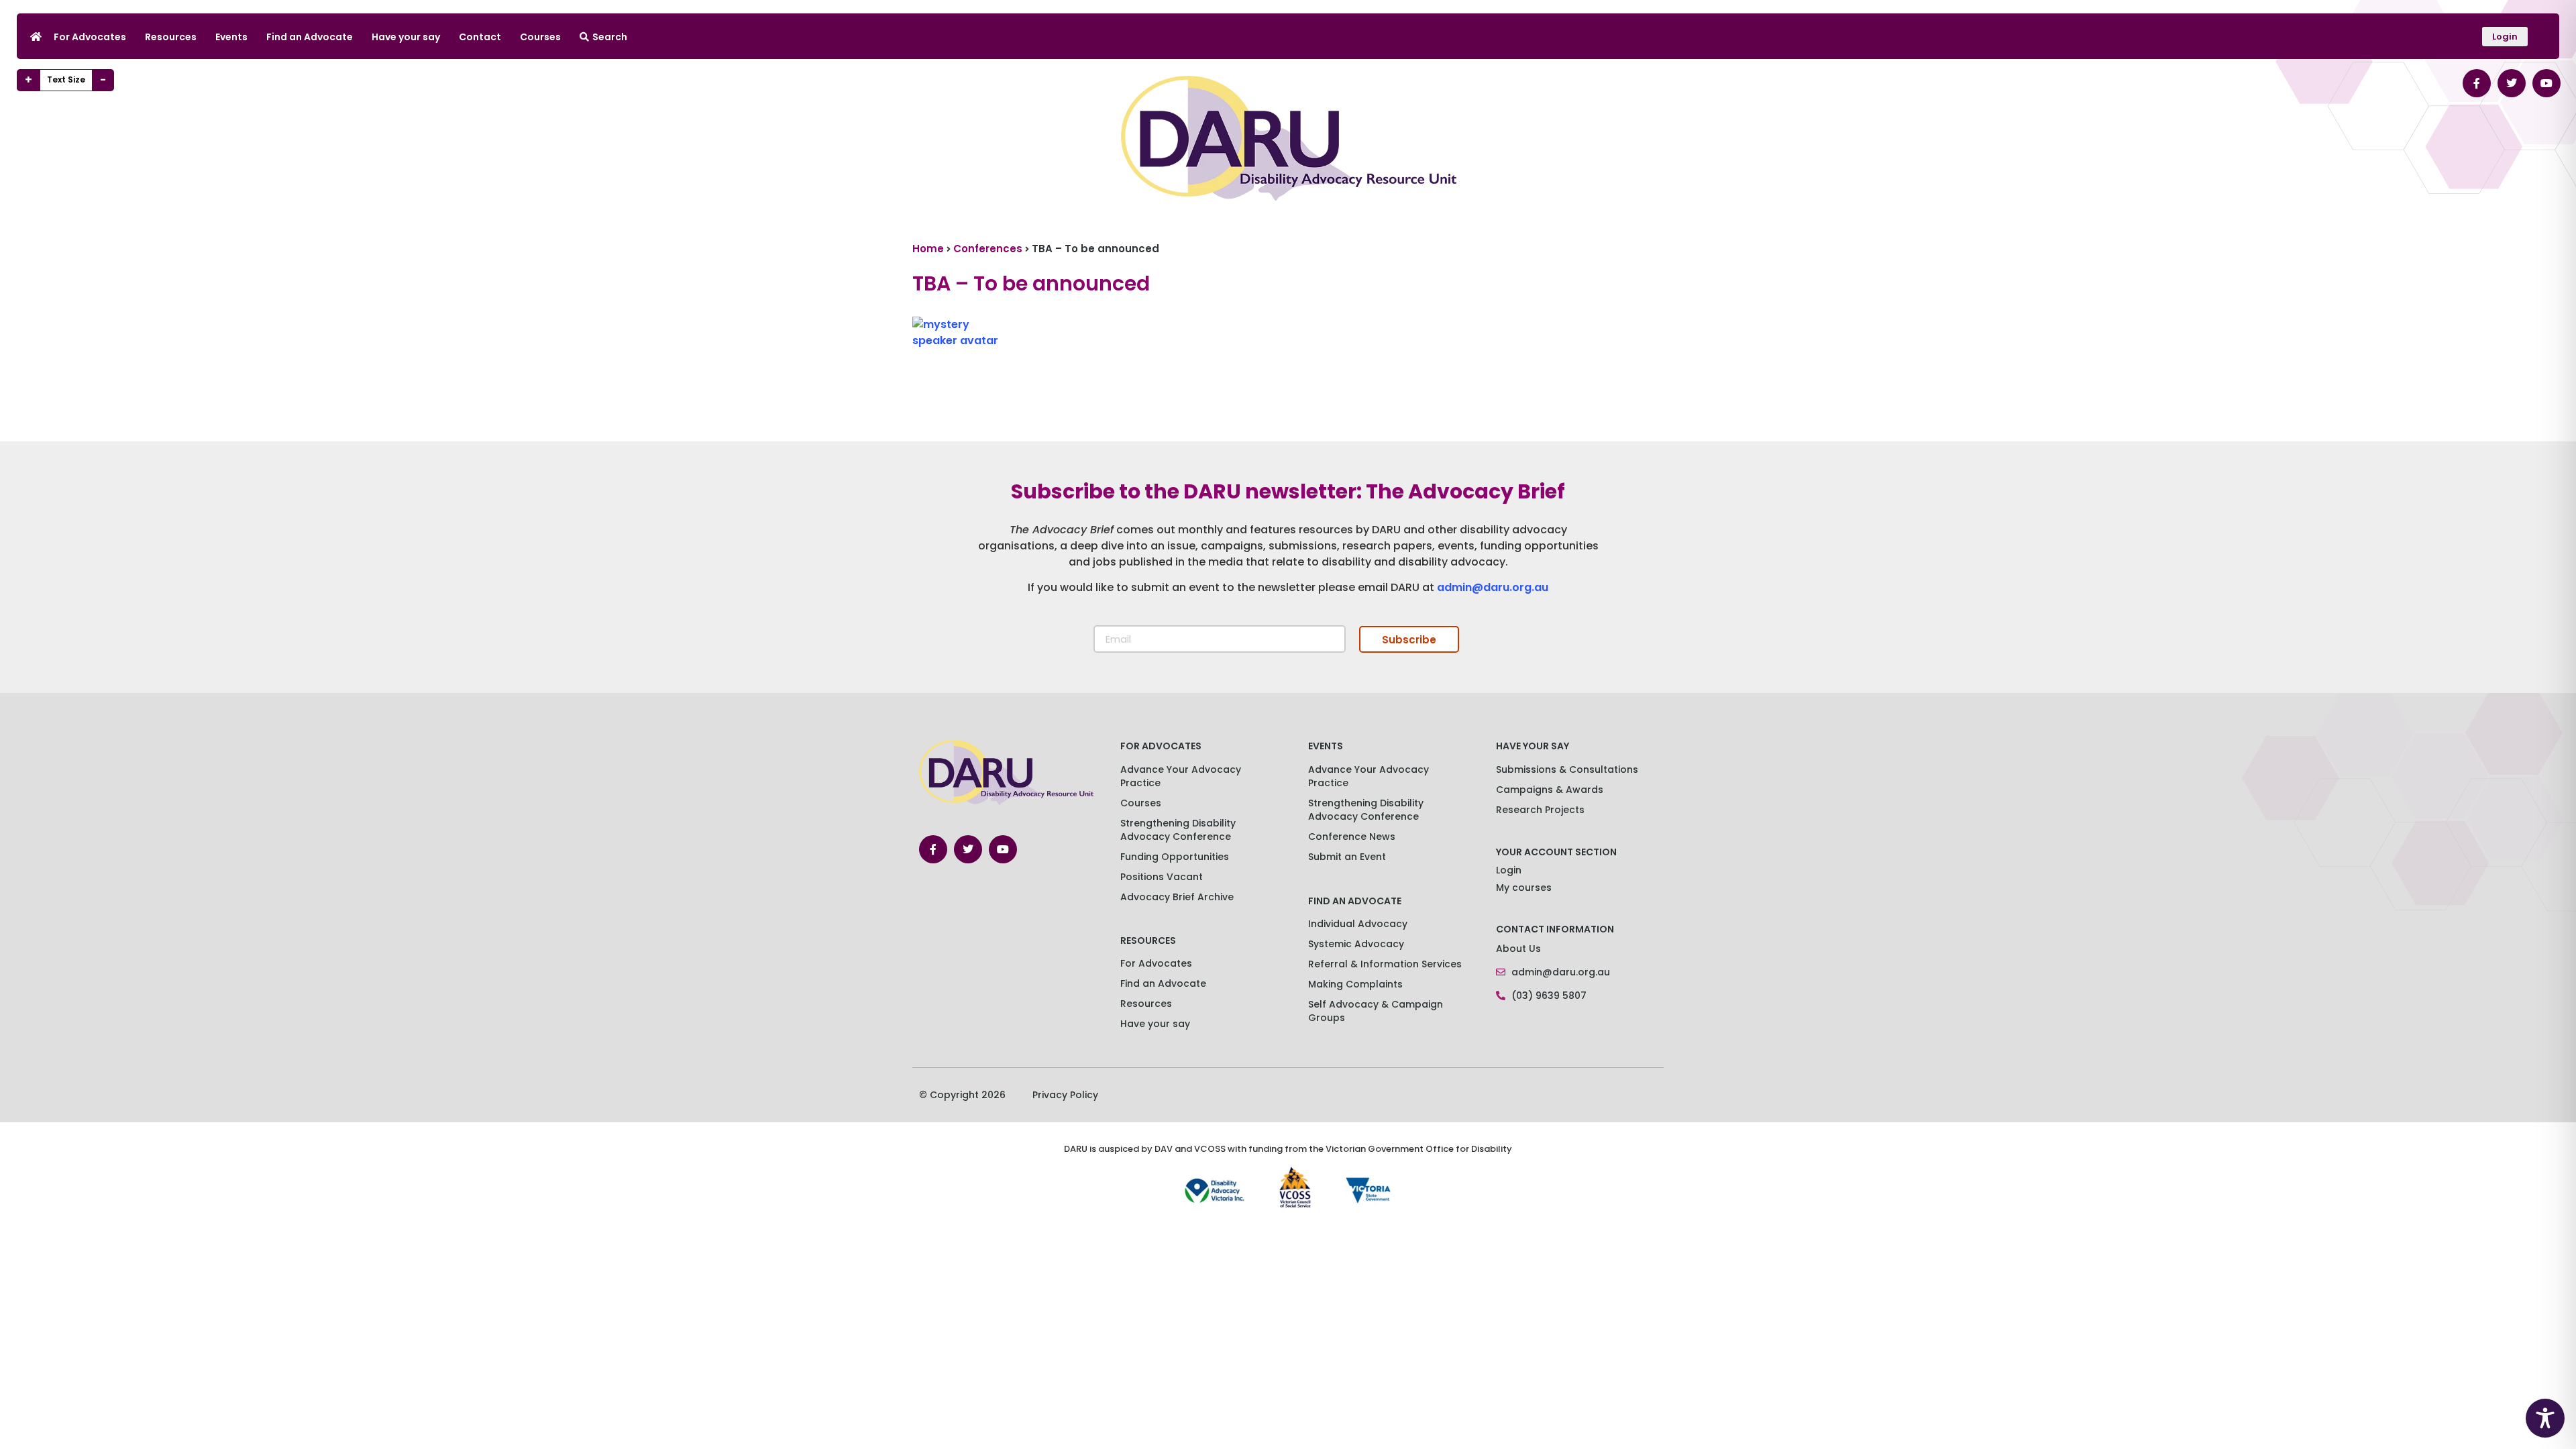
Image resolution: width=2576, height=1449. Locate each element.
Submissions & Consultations (1567, 769)
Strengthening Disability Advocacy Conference (1366, 810)
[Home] (36, 37)
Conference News (1352, 837)
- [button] (103, 80)
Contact (480, 37)
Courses (540, 37)
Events (231, 37)
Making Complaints (1355, 984)
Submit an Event (1347, 857)
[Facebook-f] (2477, 83)
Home (928, 249)
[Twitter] (2512, 83)
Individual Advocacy (1358, 924)
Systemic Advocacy (1356, 944)
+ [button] (29, 80)
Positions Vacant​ (1162, 877)
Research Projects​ (1540, 810)
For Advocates (90, 37)
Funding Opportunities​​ (1175, 857)
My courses (1524, 888)
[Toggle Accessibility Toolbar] (2545, 1418)
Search (610, 37)
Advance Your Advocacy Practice (1181, 776)
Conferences (988, 249)
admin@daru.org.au (1493, 587)
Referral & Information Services (1385, 964)
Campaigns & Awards (1550, 790)
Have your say (406, 37)
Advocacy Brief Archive (1177, 897)
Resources (171, 37)
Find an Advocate (310, 37)
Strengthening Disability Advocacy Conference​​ (1178, 830)
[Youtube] (2546, 83)
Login (1509, 870)
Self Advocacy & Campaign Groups (1376, 1011)
